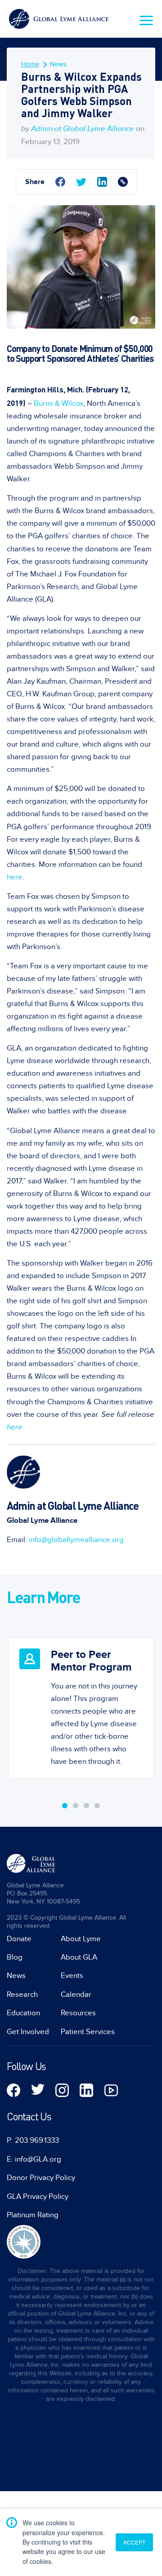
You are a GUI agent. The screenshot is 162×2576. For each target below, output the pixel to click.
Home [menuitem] (30, 64)
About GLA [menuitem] (79, 1957)
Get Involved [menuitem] (28, 2032)
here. (16, 1427)
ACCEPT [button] (134, 2542)
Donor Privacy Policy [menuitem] (41, 2178)
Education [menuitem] (23, 2013)
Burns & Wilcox (58, 404)
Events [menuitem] (72, 1976)
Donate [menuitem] (19, 1939)
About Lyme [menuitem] (81, 1939)
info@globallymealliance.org (76, 1540)
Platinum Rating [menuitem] (33, 2215)
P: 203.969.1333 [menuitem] (33, 2141)
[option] (81, 1701)
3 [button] (86, 1806)
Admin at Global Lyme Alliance (83, 129)
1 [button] (65, 1806)
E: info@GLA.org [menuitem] (34, 2159)
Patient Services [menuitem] (88, 2032)
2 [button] (76, 1806)
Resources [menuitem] (78, 2013)
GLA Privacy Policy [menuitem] (38, 2197)
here (15, 877)
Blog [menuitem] (15, 1957)
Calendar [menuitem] (76, 1995)
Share (35, 182)
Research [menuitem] (22, 1995)
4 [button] (97, 1806)
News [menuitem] (58, 64)
